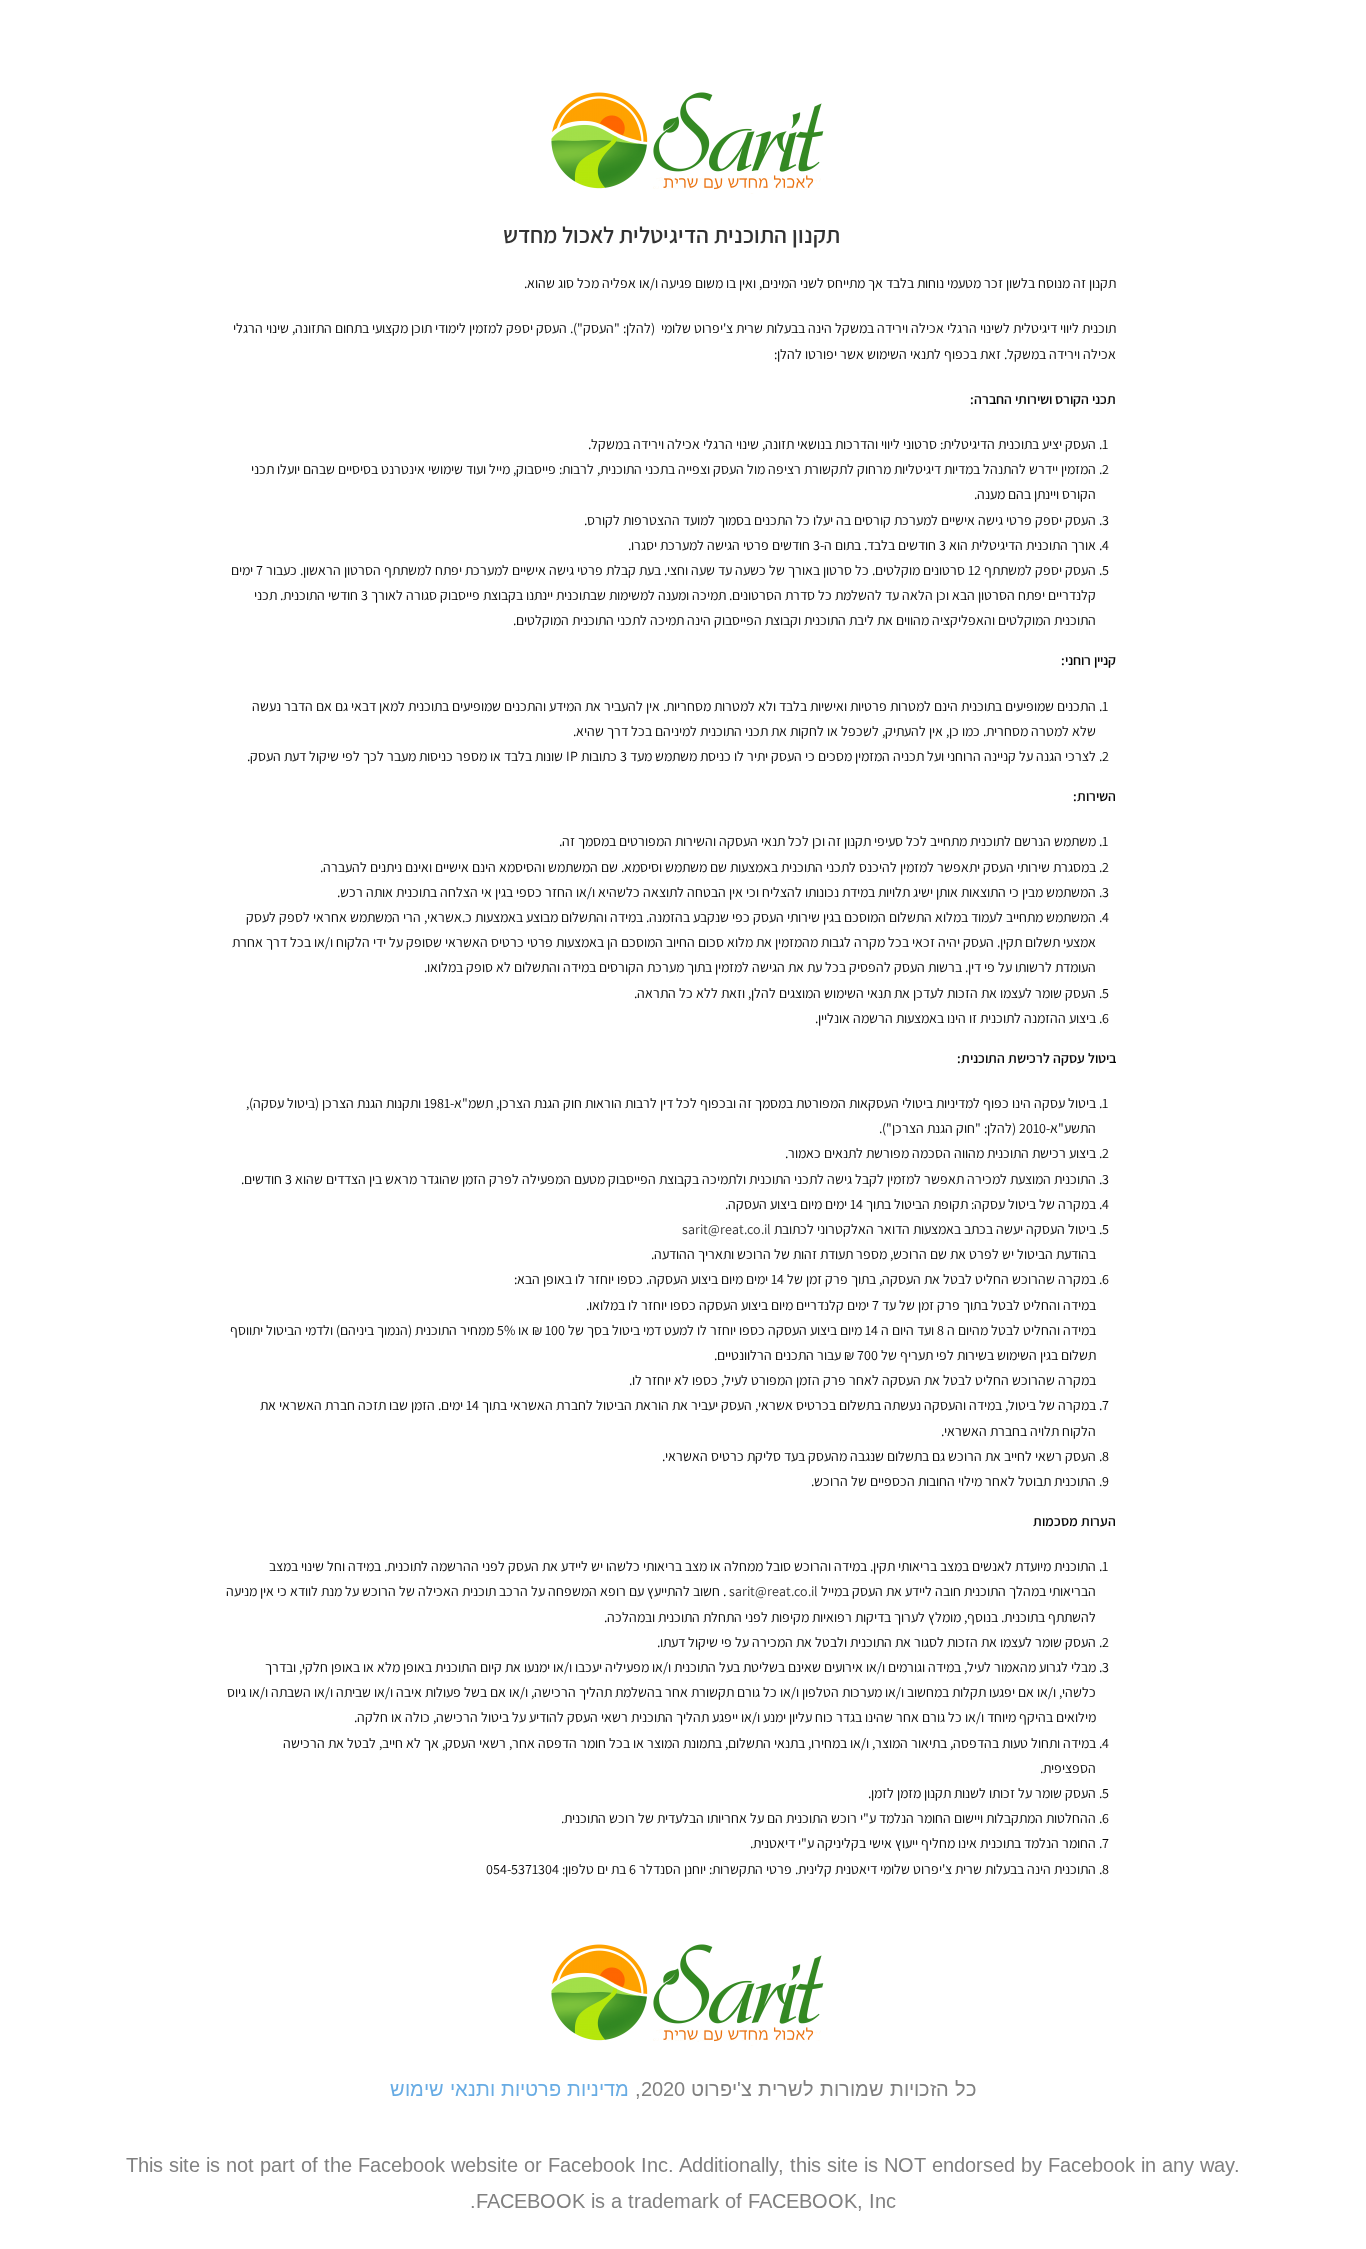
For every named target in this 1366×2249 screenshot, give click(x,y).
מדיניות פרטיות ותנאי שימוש (509, 2089)
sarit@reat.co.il (726, 1229)
